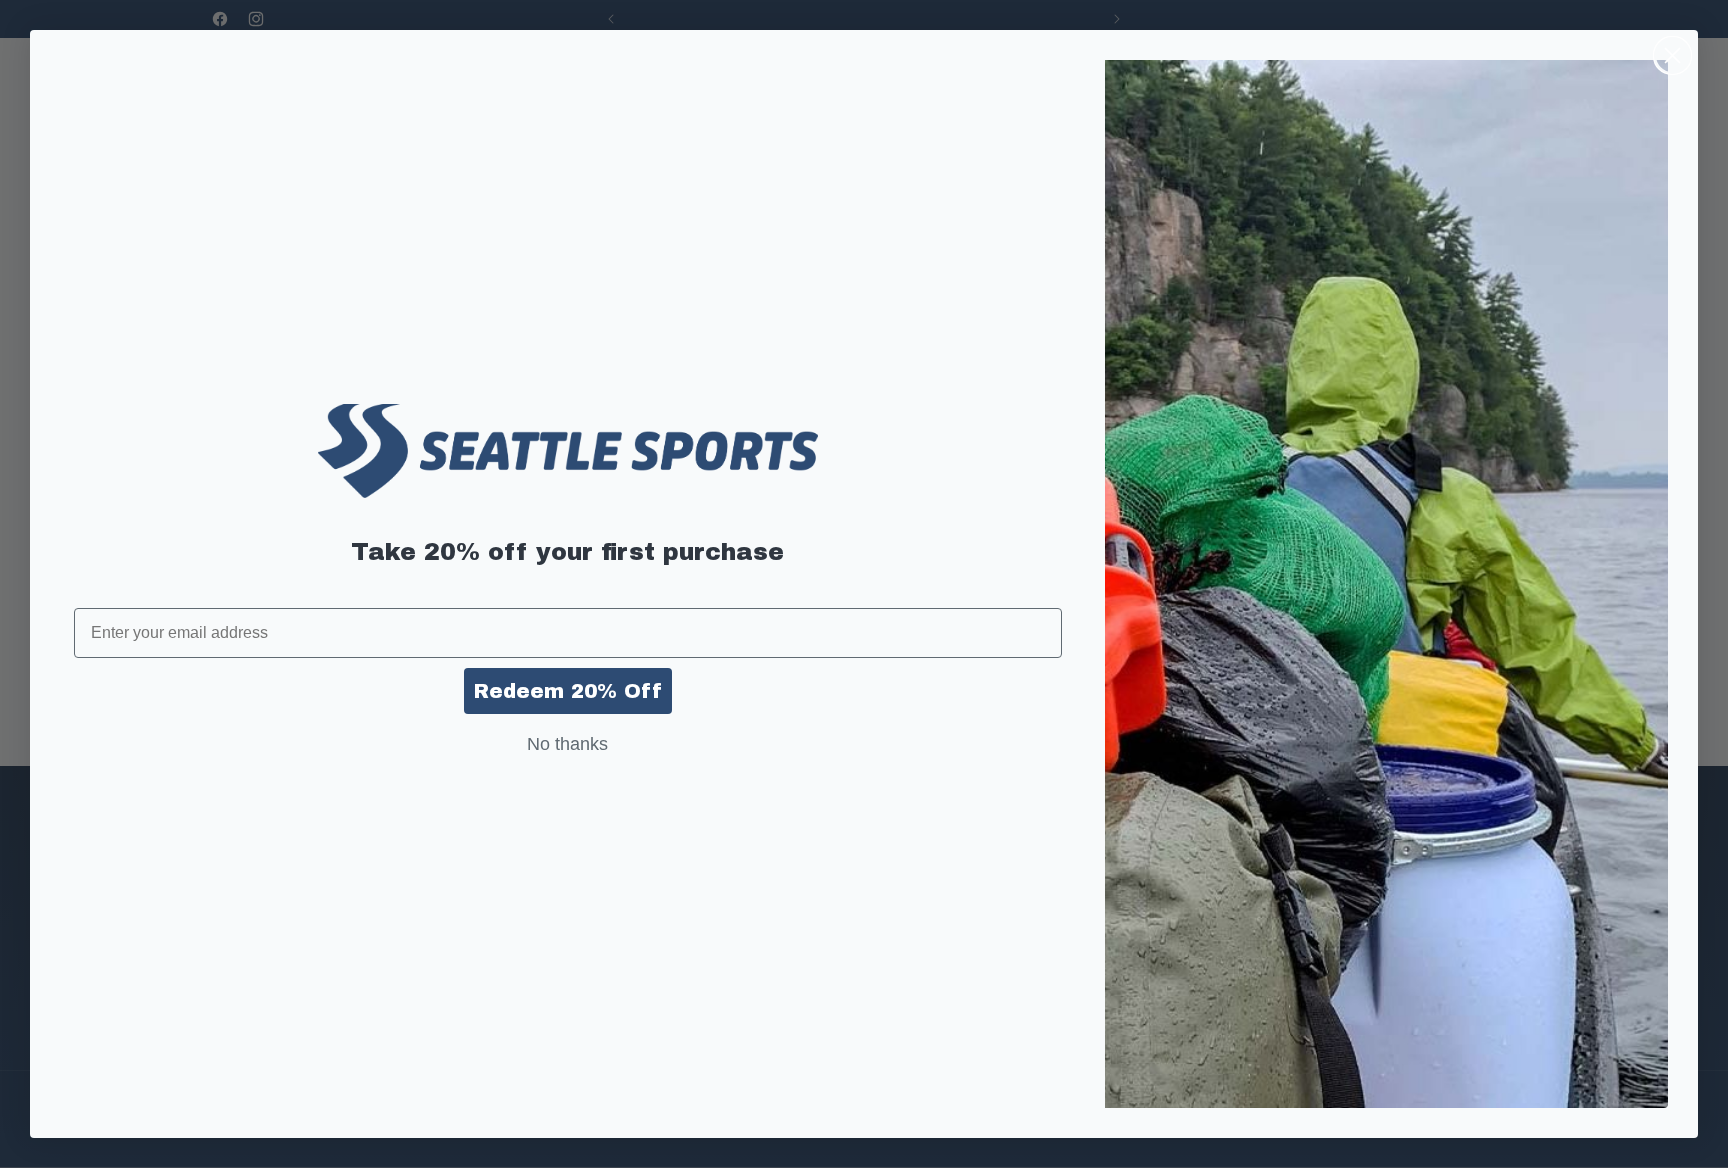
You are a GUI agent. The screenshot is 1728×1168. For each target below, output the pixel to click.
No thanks (567, 744)
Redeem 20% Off (568, 691)
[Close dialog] (1672, 55)
